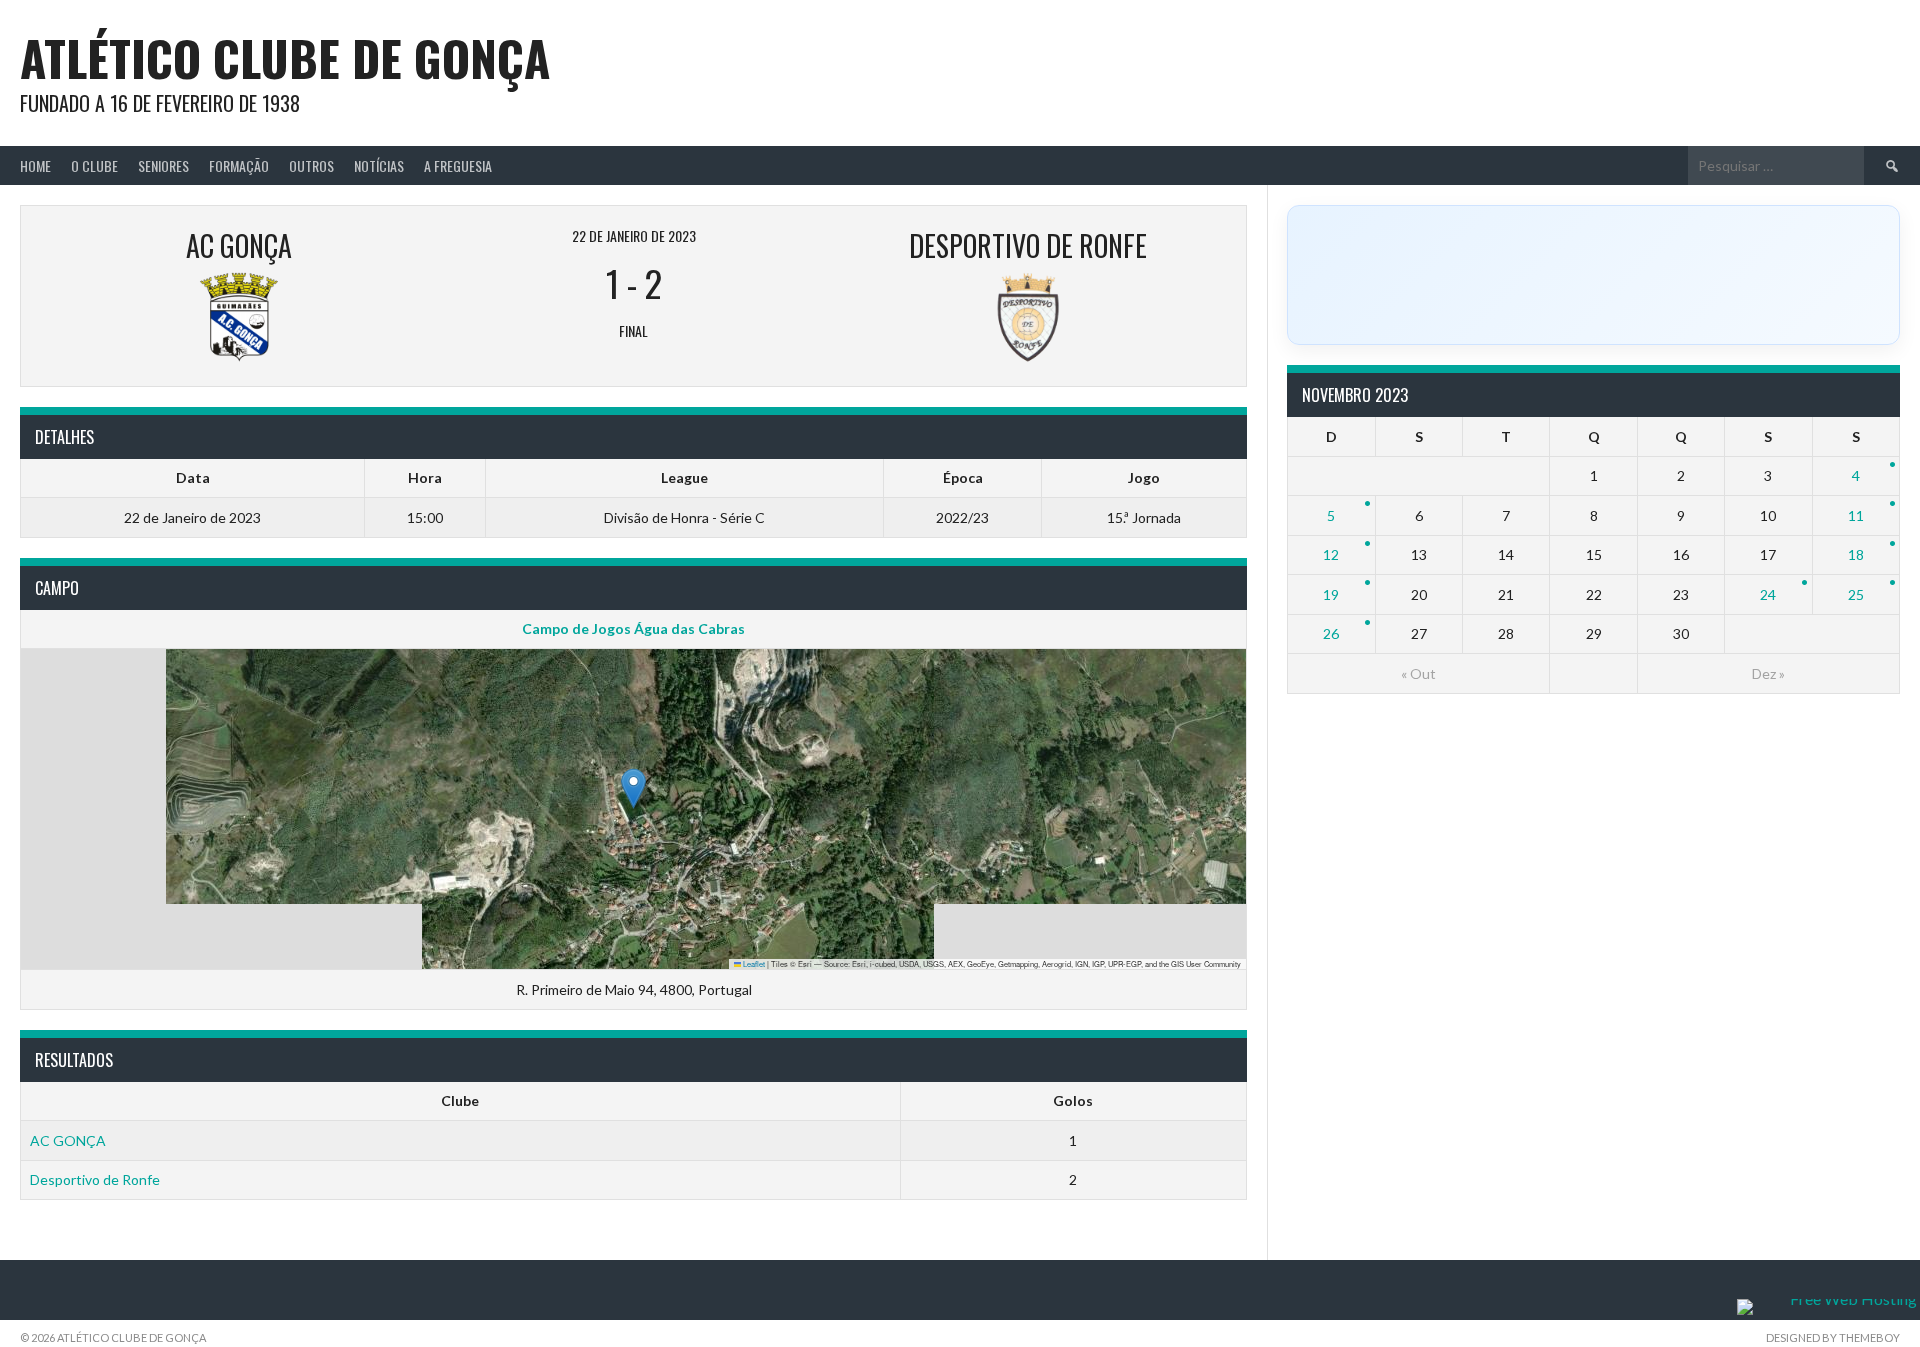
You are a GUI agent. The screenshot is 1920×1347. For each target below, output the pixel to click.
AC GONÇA (68, 1140)
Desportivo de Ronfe (95, 1179)
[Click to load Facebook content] (1593, 275)
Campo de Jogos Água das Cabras (633, 628)
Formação (239, 165)
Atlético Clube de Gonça (285, 57)
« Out (1418, 673)
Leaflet (753, 963)
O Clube (94, 165)
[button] (633, 788)
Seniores (163, 165)
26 (1331, 633)
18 (1856, 554)
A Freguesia (458, 165)
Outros (311, 165)
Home (35, 165)
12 (1331, 554)
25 (1856, 594)
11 (1856, 515)
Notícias (379, 165)
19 (1331, 594)
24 (1768, 594)
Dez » (1768, 673)
